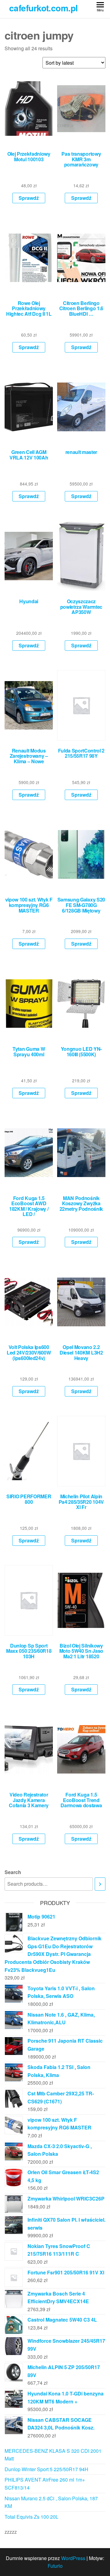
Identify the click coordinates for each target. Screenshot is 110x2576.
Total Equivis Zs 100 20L (31, 2517)
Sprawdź (29, 198)
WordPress (73, 2558)
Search (13, 1872)
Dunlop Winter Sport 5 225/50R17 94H (46, 2469)
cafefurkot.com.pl (43, 8)
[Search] (100, 1884)
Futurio (55, 2566)
